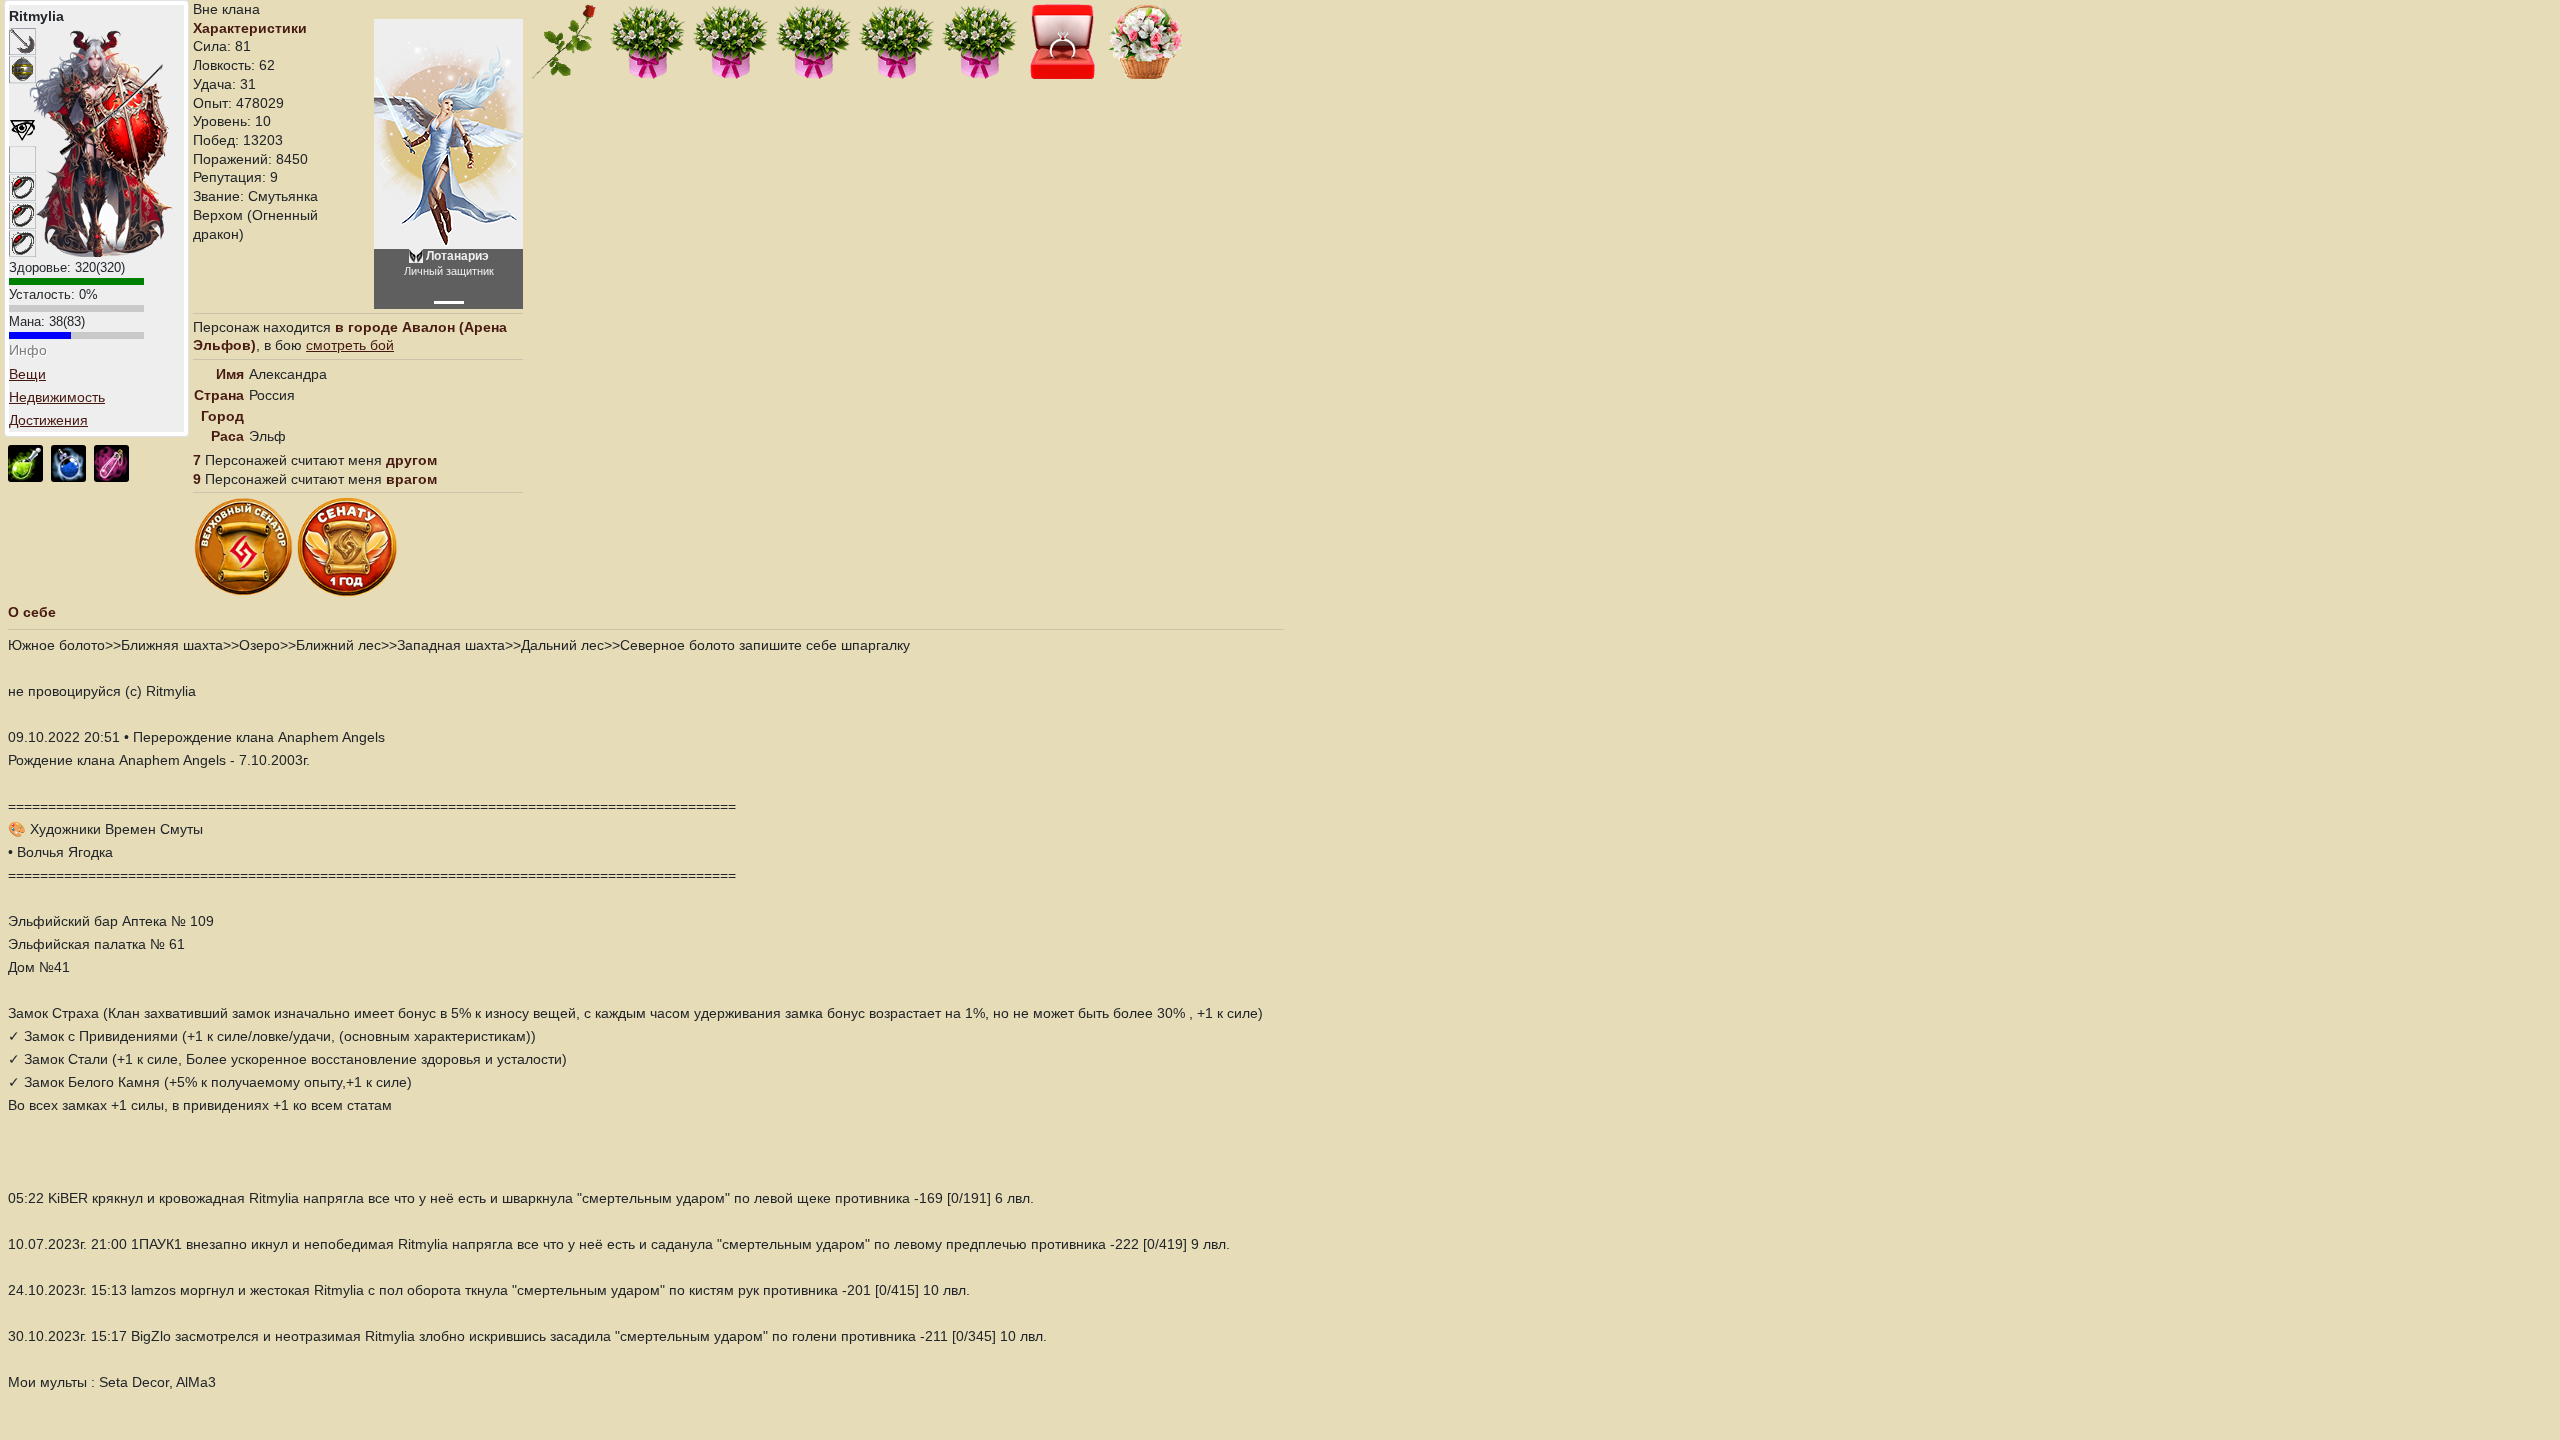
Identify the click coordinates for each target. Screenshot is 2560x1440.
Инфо (28, 350)
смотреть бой (350, 345)
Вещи (27, 374)
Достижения (48, 420)
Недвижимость (57, 397)
